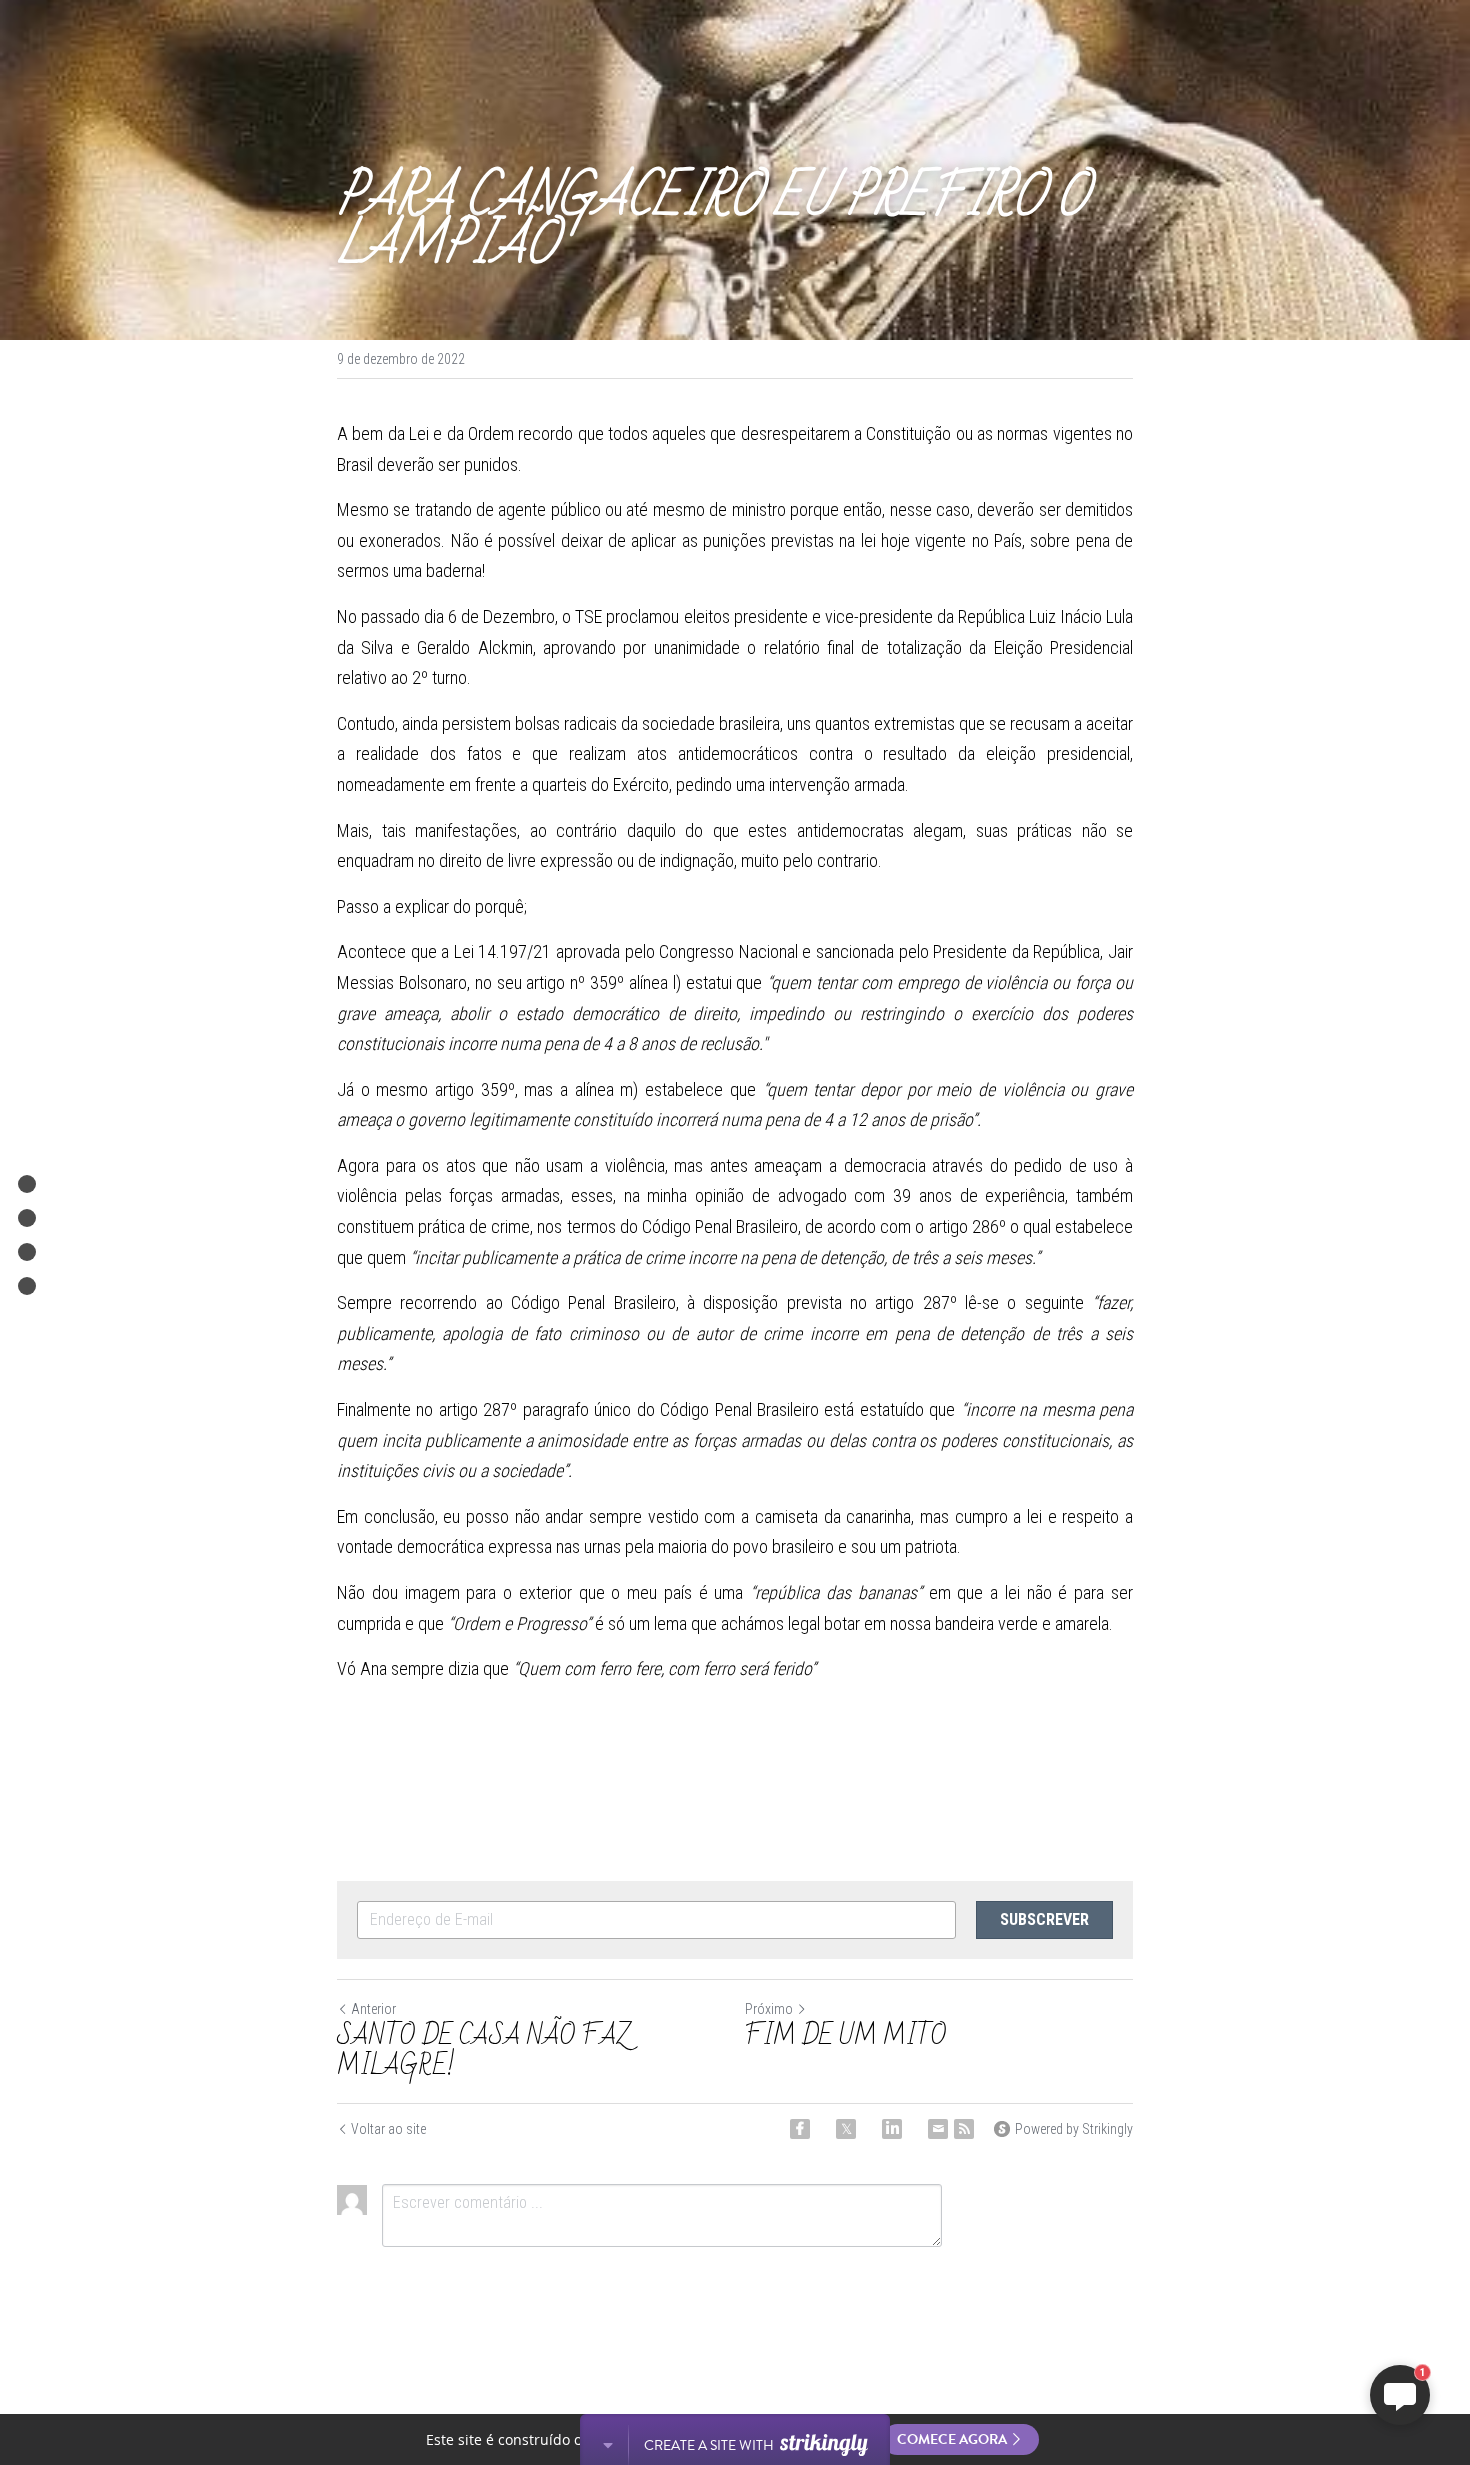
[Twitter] (846, 2129)
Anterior (373, 2009)
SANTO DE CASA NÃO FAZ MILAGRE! (484, 2051)
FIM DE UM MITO (849, 2036)
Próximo (769, 2009)
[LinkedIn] (892, 2129)
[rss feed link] (964, 2129)
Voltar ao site (388, 2129)
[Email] (938, 2129)
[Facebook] (800, 2129)
